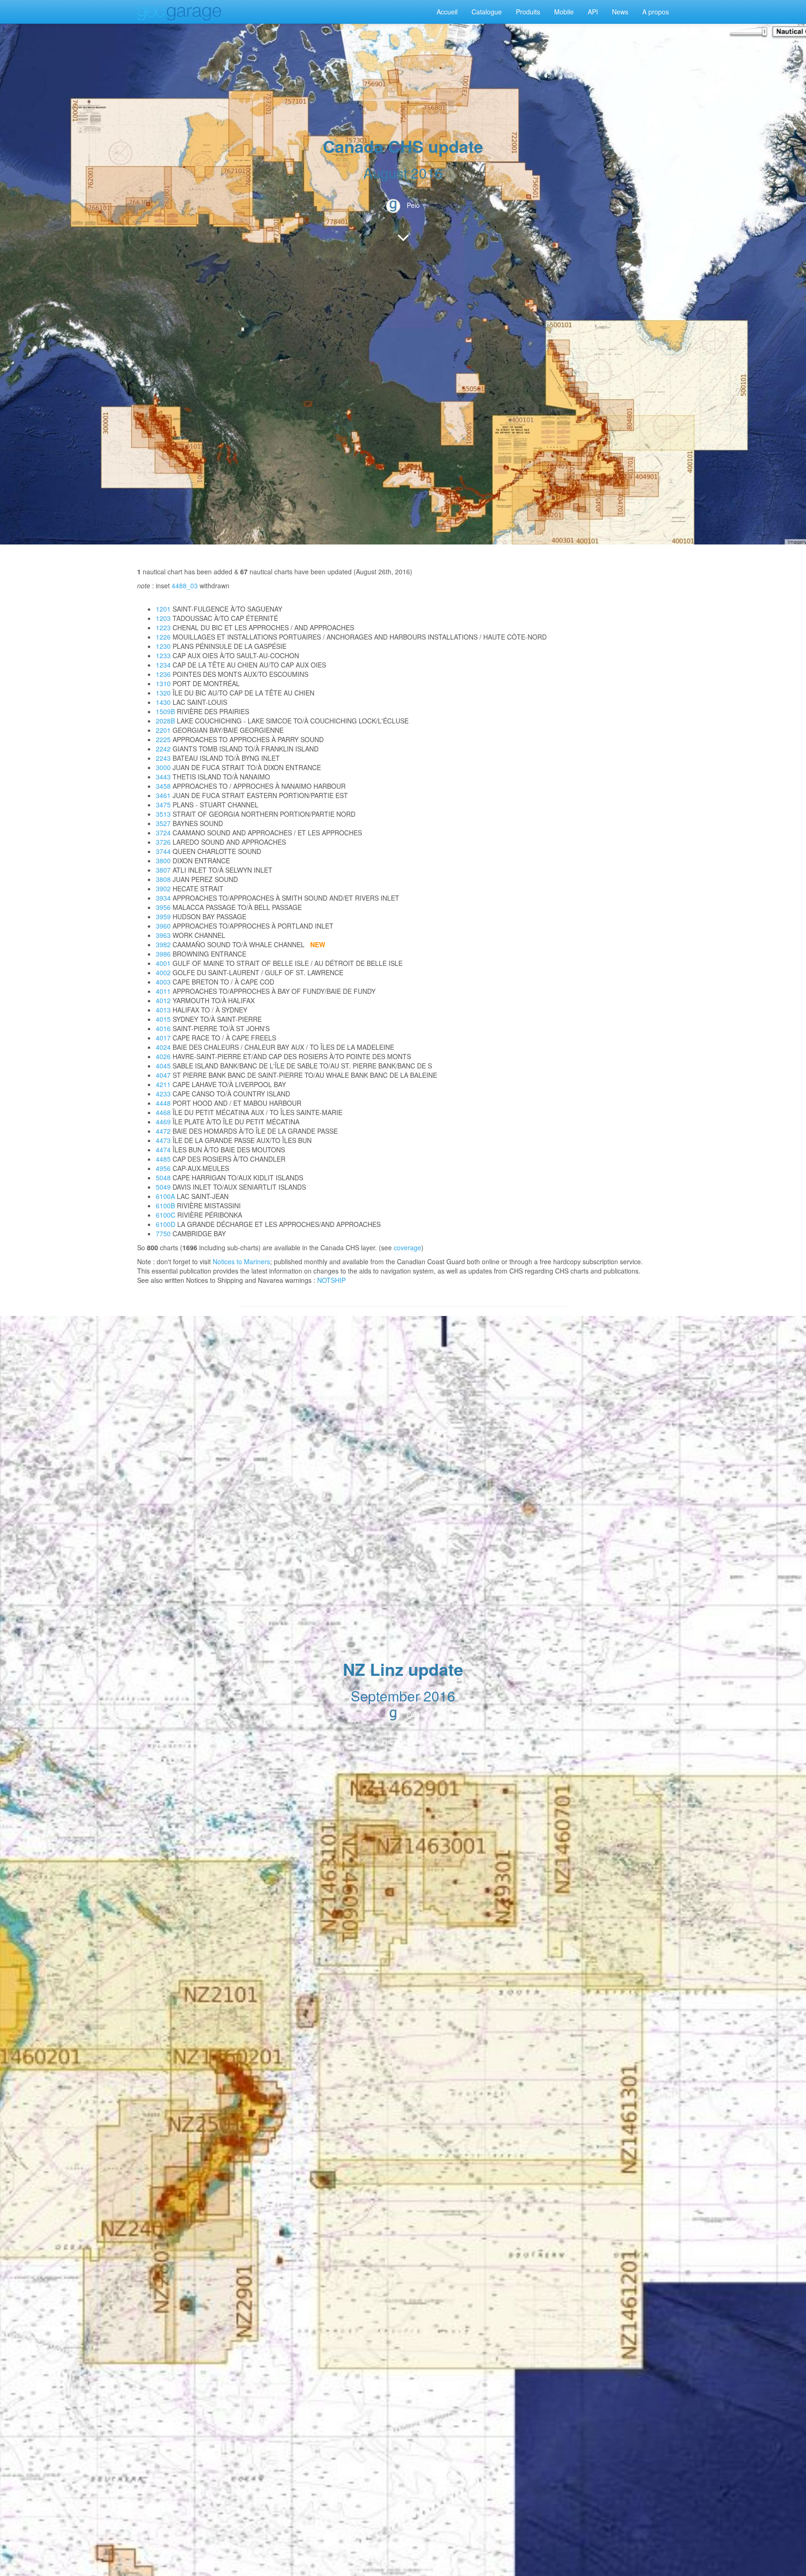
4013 (163, 1010)
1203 (163, 618)
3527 (163, 823)
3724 (163, 833)
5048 (163, 1178)
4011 (163, 991)
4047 (163, 1075)
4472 (163, 1131)
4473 (163, 1140)
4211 (163, 1084)
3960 (163, 926)
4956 (163, 1168)
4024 (163, 1047)
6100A (165, 1196)
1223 (163, 627)
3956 (163, 907)
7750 (163, 1233)
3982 (163, 944)
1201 (163, 609)
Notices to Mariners (241, 1261)
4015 (163, 1019)
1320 (163, 693)
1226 (163, 637)
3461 (163, 795)
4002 (163, 972)
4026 (163, 1056)
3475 (163, 805)
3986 (163, 954)
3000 (163, 767)
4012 (163, 1000)
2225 (163, 739)
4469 (163, 1122)
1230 (163, 646)
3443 (163, 777)
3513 (163, 814)
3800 (163, 861)
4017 (163, 1038)
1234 (163, 665)
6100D (166, 1224)
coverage (407, 1247)
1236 (163, 674)
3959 (163, 916)
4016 (163, 1028)
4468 (163, 1112)
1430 (163, 702)
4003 (163, 982)
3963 (163, 935)
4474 (163, 1150)
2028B (165, 721)
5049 (163, 1187)
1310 (163, 683)
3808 (163, 879)
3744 (163, 851)
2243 (163, 758)
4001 (163, 963)
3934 (163, 898)
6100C (166, 1215)
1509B (165, 711)
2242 (163, 749)
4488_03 (185, 585)
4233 (163, 1094)
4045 (163, 1066)
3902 (163, 889)
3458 (163, 786)
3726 (163, 842)
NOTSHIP (331, 1280)
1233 (163, 655)
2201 (163, 730)
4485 (163, 1159)
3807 (163, 870)
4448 (163, 1103)
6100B (165, 1205)
